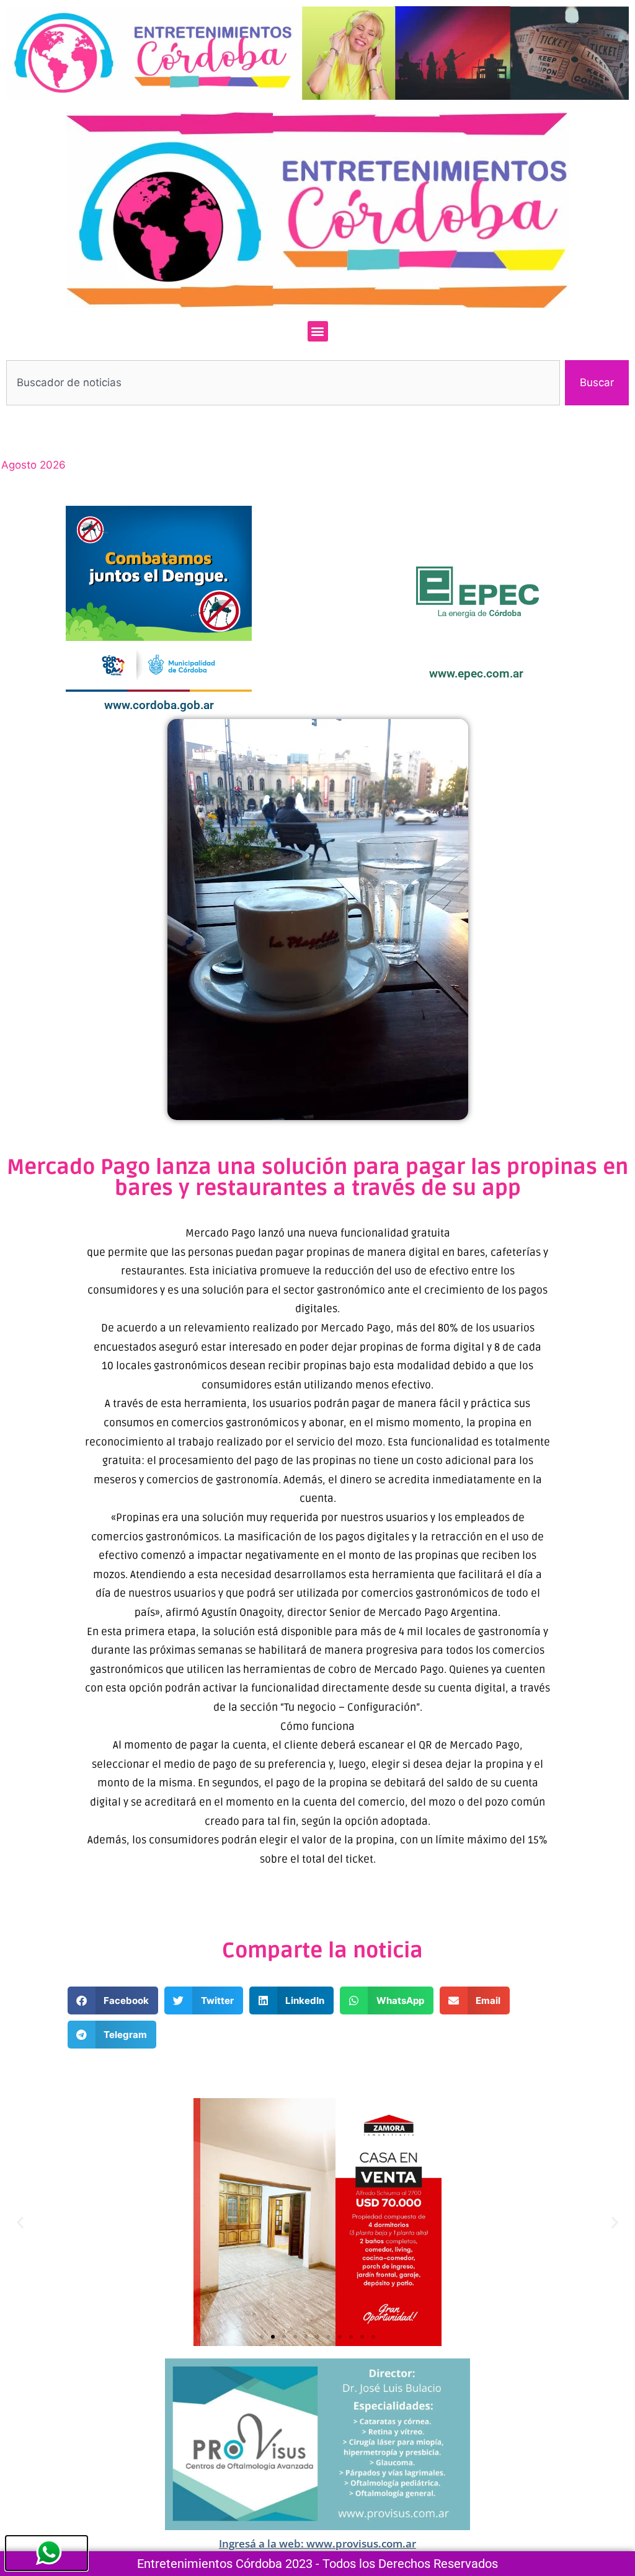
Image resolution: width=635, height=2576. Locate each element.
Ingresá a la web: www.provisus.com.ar (317, 2543)
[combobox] (283, 383)
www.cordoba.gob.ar (159, 705)
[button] (318, 331)
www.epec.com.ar (476, 673)
